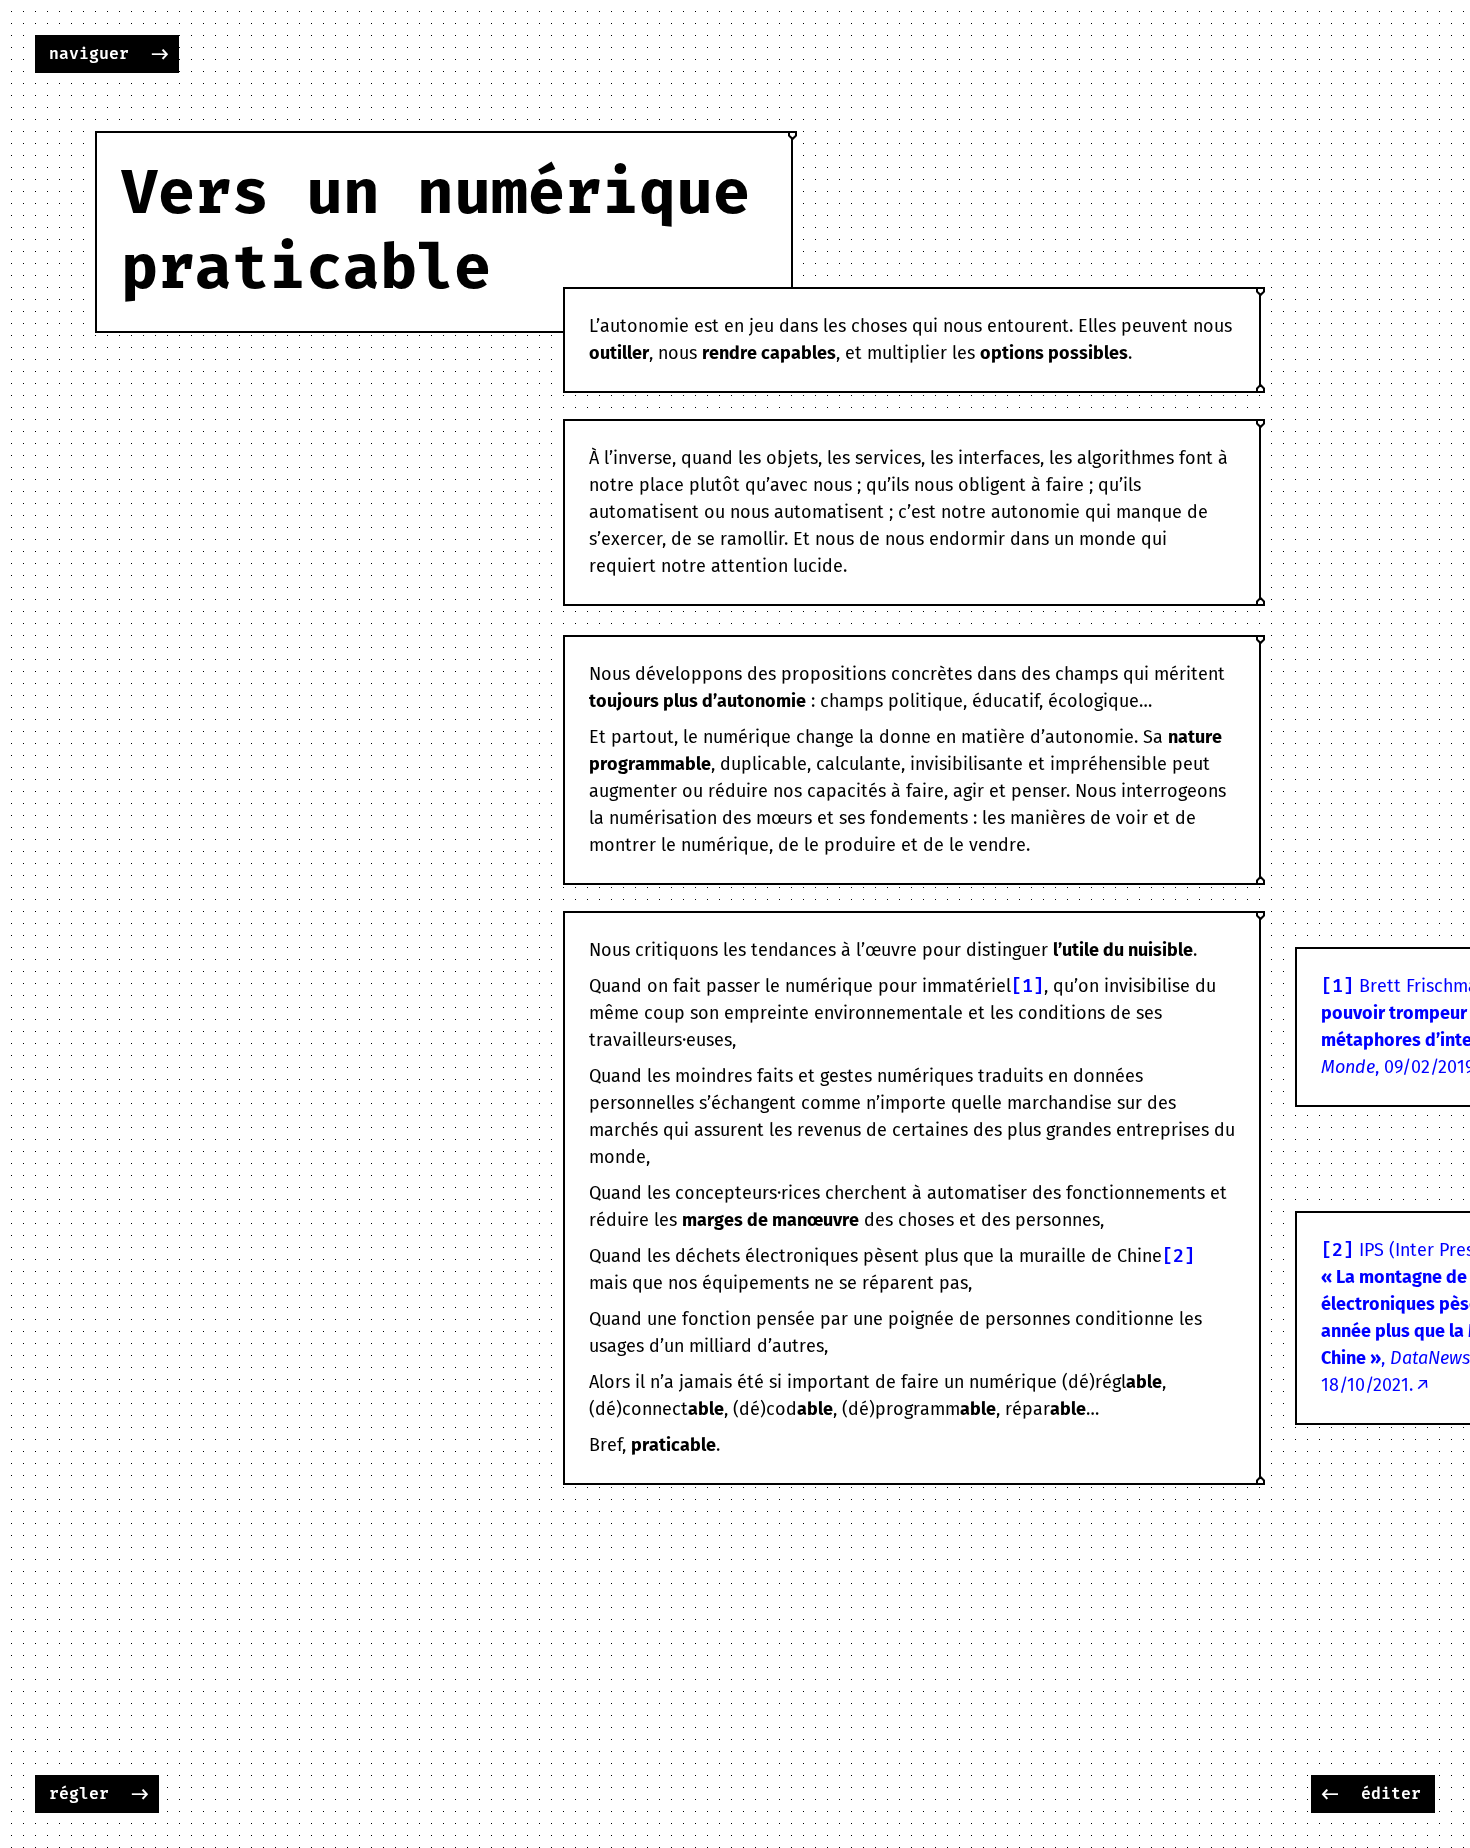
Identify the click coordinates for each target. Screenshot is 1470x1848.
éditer (1391, 1794)
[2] (1178, 1256)
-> (160, 54)
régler (79, 1794)
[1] (1027, 986)
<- (1330, 1794)
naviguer (89, 54)
